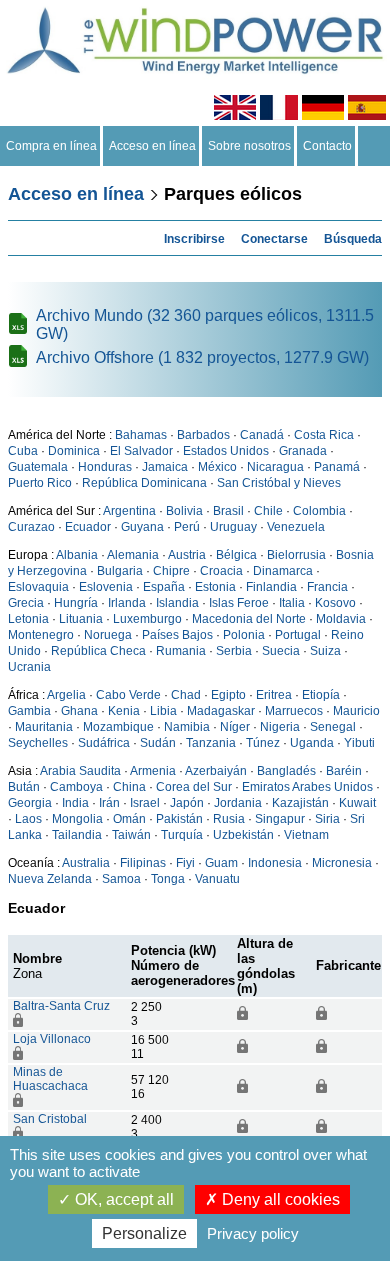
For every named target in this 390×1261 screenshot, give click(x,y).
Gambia (29, 711)
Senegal (333, 727)
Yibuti (359, 743)
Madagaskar (221, 711)
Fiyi (185, 863)
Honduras (105, 467)
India (75, 803)
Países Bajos (177, 635)
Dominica (74, 451)
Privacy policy (253, 1233)
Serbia (234, 651)
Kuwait (357, 803)
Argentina (129, 511)
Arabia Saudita (80, 771)
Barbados (203, 435)
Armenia (153, 771)
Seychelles (38, 743)
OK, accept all (122, 1199)
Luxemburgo (147, 619)
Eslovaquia (38, 587)
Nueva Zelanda (50, 879)
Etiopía (321, 695)
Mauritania (44, 727)
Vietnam (306, 835)
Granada (303, 451)
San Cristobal (50, 1119)
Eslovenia (106, 587)
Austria (187, 555)
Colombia (319, 511)
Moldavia (341, 619)
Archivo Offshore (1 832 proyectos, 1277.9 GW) (202, 357)
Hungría (76, 603)
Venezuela (296, 527)
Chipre (171, 571)
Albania (77, 555)
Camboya (76, 787)
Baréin (344, 771)
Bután (24, 787)
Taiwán (131, 835)
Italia (292, 603)
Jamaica (165, 467)
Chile (268, 511)
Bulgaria (120, 571)
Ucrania (29, 667)
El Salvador (141, 451)
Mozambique (118, 727)
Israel (145, 803)
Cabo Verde (128, 695)
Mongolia (77, 819)
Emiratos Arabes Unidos (307, 787)
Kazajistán (300, 803)
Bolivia (184, 511)
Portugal (298, 635)
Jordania (238, 803)
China (129, 787)
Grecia (26, 603)
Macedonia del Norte (249, 619)
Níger (235, 727)
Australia (86, 863)
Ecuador (88, 527)
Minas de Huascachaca (50, 1079)
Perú (187, 527)
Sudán (158, 743)
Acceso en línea (152, 146)
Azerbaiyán (216, 771)
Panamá (337, 467)
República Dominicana (144, 483)
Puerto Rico (40, 483)
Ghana (79, 711)
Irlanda (127, 603)
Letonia (28, 619)
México (217, 467)
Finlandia (271, 587)
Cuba (23, 451)
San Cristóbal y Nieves (279, 483)
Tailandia (77, 835)
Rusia (229, 819)
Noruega (108, 635)
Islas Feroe (239, 603)
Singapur (280, 819)
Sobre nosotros (249, 146)
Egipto (228, 695)
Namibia (187, 727)
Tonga (168, 879)
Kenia (124, 711)
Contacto (327, 146)
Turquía (182, 835)
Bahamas (141, 435)
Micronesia (342, 863)
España (164, 587)
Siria (327, 819)
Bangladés (286, 771)
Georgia (30, 803)
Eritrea (274, 695)
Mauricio (356, 711)
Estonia (215, 587)
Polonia (244, 635)
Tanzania (211, 743)
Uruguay (233, 527)
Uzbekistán (243, 835)
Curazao (31, 527)
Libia (163, 711)
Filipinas (143, 863)
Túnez (263, 743)
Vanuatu (217, 879)
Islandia (177, 603)
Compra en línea (51, 146)
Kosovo (335, 603)
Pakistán (179, 819)
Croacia (221, 571)
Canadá (262, 435)
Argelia (66, 695)
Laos (28, 819)
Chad (186, 695)
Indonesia (275, 863)
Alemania (133, 555)
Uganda (312, 743)
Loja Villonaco (52, 1039)
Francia (327, 587)
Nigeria (280, 727)
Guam (221, 863)
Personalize (144, 1233)
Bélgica (236, 555)
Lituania (81, 619)
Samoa (121, 879)
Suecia (281, 651)
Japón (187, 803)
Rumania (181, 651)
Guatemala (38, 467)
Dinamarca (283, 571)
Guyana (142, 527)
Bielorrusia (296, 555)
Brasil (228, 511)
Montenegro (41, 635)
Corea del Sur (194, 787)
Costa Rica (324, 435)
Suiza (325, 651)
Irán (109, 803)
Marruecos (294, 711)
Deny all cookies (279, 1199)
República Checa (98, 651)
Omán (129, 819)
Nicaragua (275, 467)
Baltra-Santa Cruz (61, 1006)
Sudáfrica (104, 743)
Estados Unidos (226, 451)
